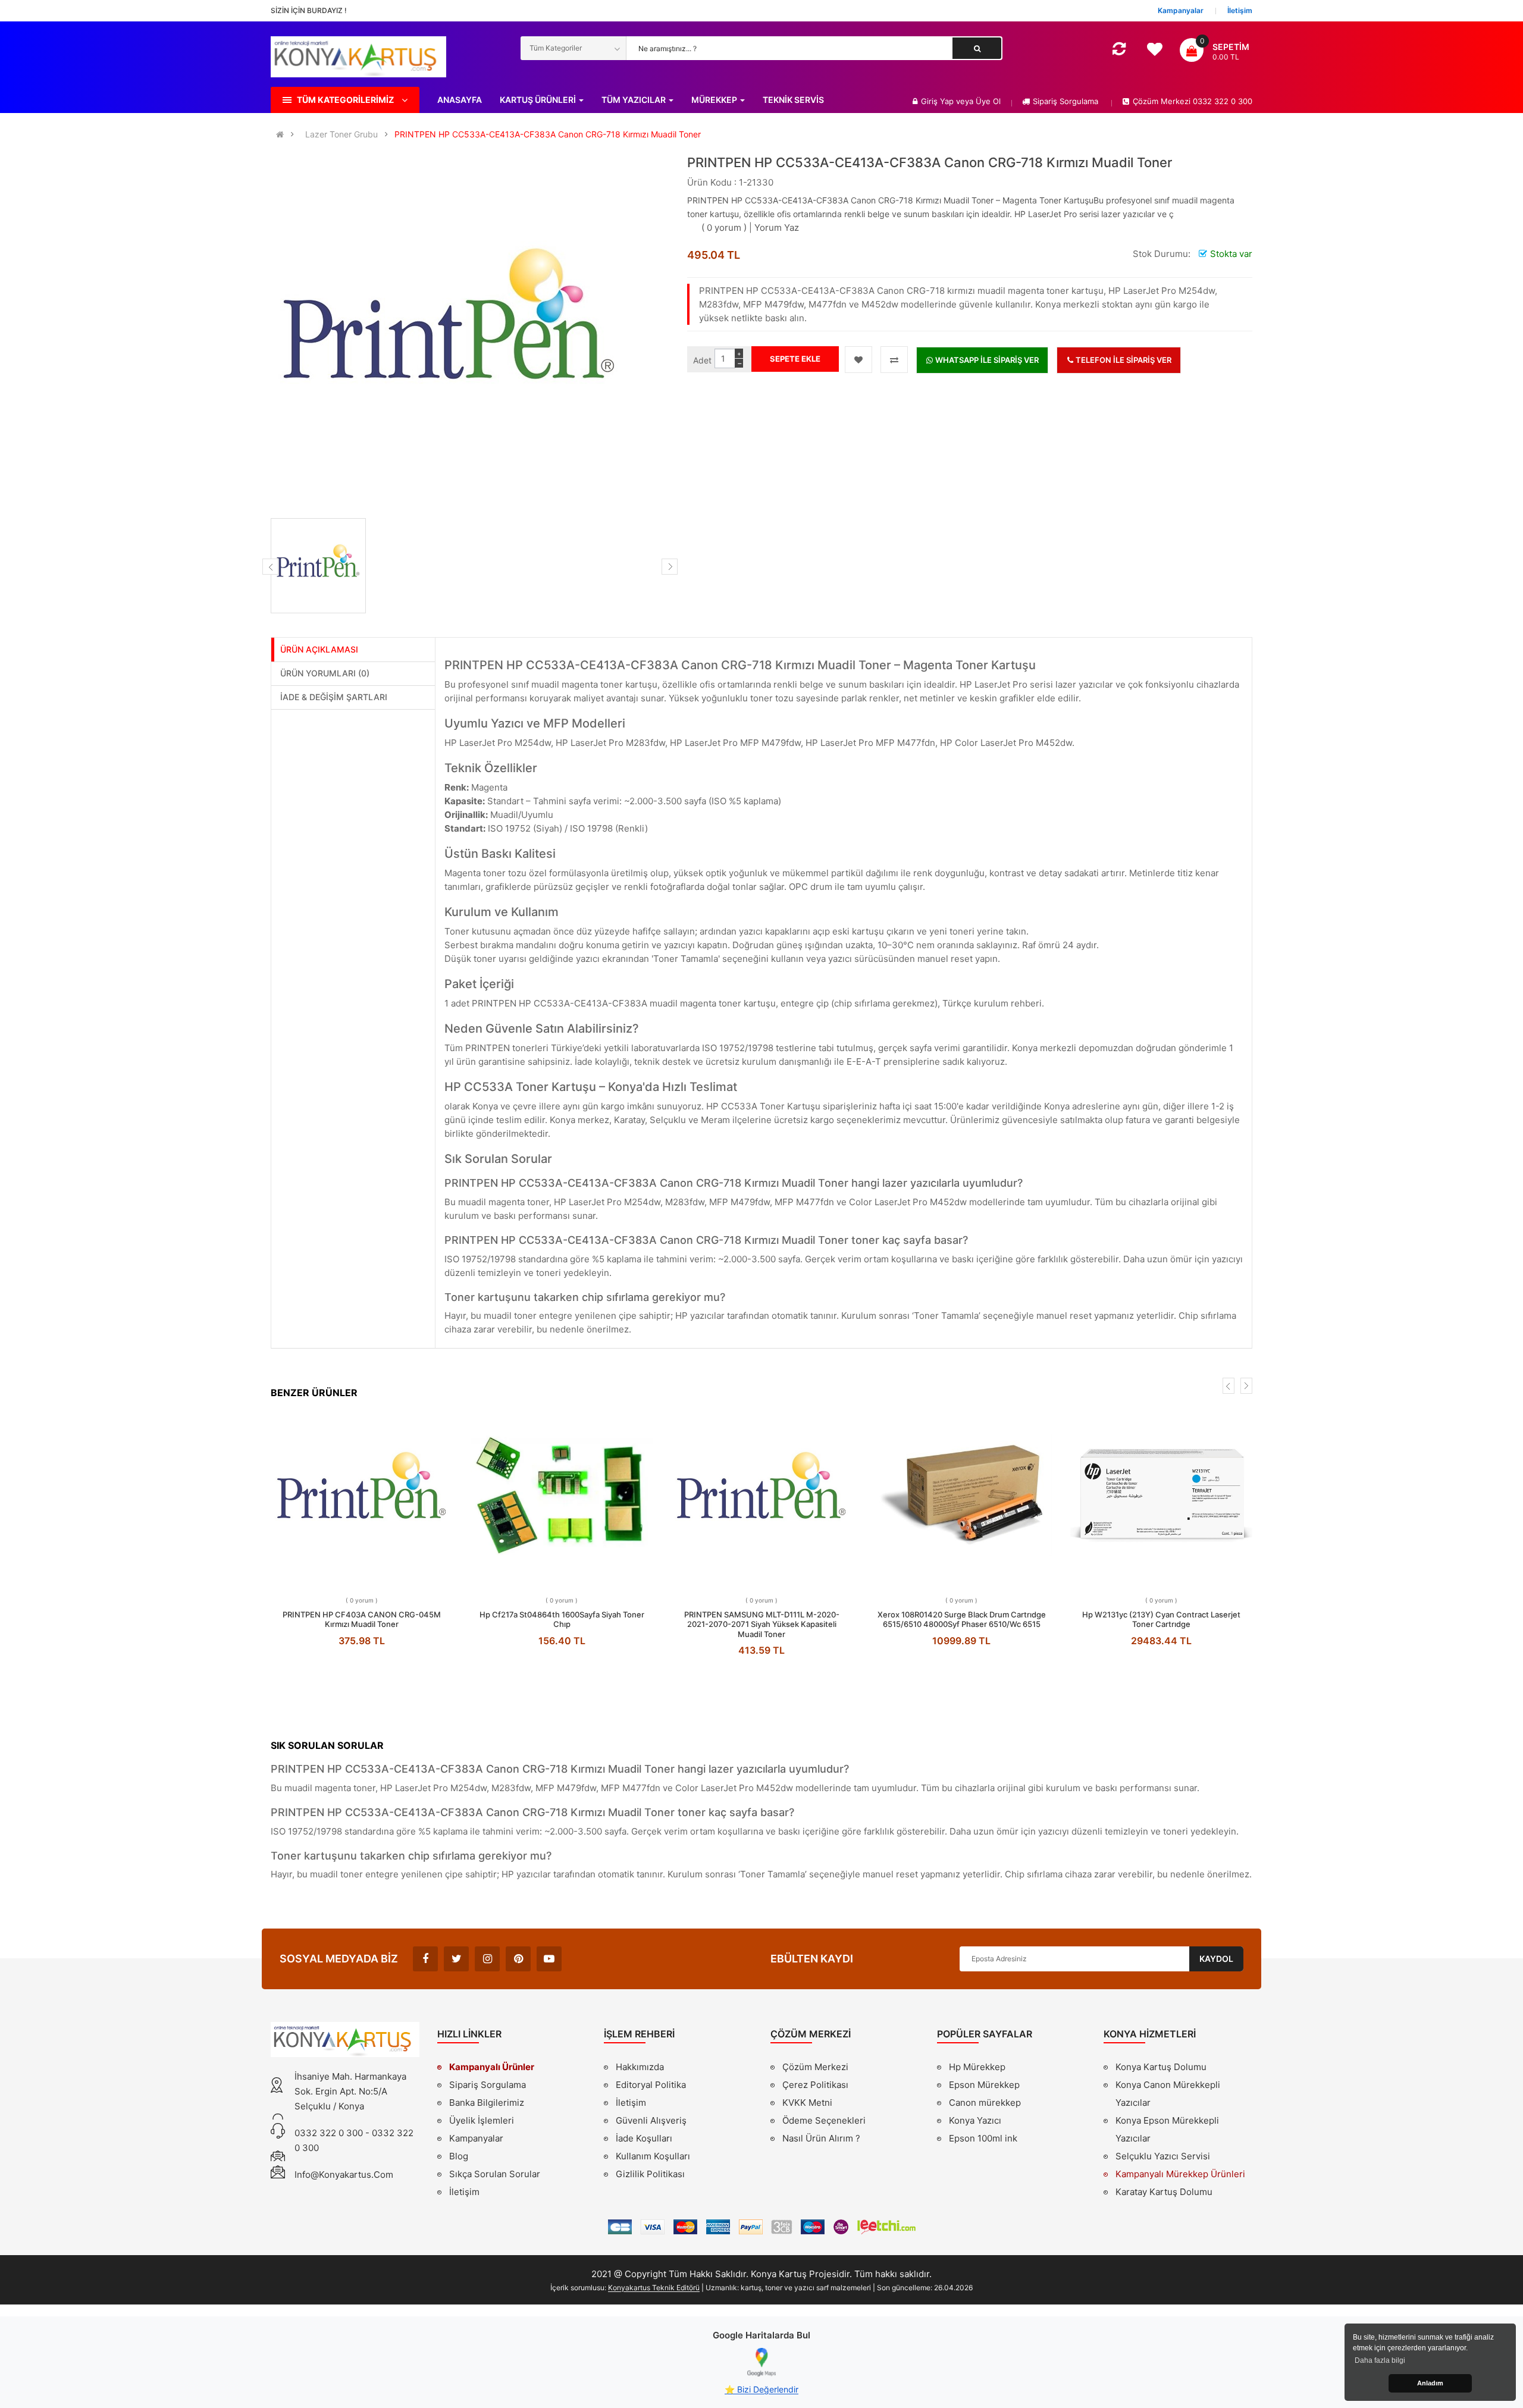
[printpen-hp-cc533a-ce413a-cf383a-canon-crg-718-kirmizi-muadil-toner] (318, 566)
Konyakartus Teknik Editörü (654, 2288)
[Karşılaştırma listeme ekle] (894, 360)
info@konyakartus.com (344, 2175)
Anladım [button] (1430, 2383)
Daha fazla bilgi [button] (1380, 2360)
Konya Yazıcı (975, 2120)
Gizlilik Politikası (650, 2175)
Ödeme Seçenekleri (824, 2120)
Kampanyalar (476, 2138)
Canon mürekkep (985, 2103)
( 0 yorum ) (724, 228)
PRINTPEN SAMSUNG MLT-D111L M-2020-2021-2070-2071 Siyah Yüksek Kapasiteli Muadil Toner (762, 1624)
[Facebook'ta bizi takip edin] (425, 1959)
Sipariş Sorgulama (1066, 101)
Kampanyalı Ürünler (492, 2067)
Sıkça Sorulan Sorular (495, 2174)
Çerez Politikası (815, 2085)
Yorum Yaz (777, 228)
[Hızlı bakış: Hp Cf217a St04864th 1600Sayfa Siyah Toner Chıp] (562, 1495)
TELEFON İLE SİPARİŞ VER (1123, 360)
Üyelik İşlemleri (482, 2120)
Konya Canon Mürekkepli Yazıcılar (1168, 2094)
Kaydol (1216, 1959)
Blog (459, 2156)
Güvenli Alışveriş (651, 2120)
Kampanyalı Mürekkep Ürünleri (1180, 2174)
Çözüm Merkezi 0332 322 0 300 (1193, 101)
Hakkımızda (640, 2068)
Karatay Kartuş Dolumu (1164, 2192)
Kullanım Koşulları (653, 2158)
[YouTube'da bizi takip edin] (549, 1959)
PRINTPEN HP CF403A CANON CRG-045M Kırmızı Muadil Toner (362, 1620)
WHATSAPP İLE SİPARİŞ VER (986, 360)
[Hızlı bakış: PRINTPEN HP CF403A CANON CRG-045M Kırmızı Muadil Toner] (362, 1495)
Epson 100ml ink (983, 2138)
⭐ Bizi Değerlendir (761, 2389)
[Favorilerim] (1154, 52)
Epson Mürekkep (984, 2085)
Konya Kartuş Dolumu (1161, 2067)
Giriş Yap (938, 101)
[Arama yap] (977, 48)
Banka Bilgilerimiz (487, 2103)
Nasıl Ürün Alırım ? (821, 2138)
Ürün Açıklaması (319, 649)
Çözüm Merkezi (815, 2067)
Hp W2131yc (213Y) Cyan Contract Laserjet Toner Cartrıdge (1161, 1620)
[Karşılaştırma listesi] (1119, 51)
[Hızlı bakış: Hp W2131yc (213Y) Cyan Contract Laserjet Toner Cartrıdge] (1162, 1495)
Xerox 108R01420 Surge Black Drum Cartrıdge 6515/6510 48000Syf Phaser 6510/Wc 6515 (962, 1620)
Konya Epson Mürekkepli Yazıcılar (1167, 2129)
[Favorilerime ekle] (858, 360)
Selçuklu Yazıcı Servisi (1163, 2156)
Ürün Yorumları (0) (325, 673)
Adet (702, 360)
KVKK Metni (807, 2103)
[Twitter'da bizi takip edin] (456, 1959)
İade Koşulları (644, 2138)
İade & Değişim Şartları (334, 697)
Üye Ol (988, 101)
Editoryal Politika (651, 2086)
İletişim (464, 2192)
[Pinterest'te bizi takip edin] (518, 1959)
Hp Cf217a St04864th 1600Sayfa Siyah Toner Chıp (562, 1620)
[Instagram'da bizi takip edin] (487, 1959)
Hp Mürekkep (977, 2067)
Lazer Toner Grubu (341, 134)
